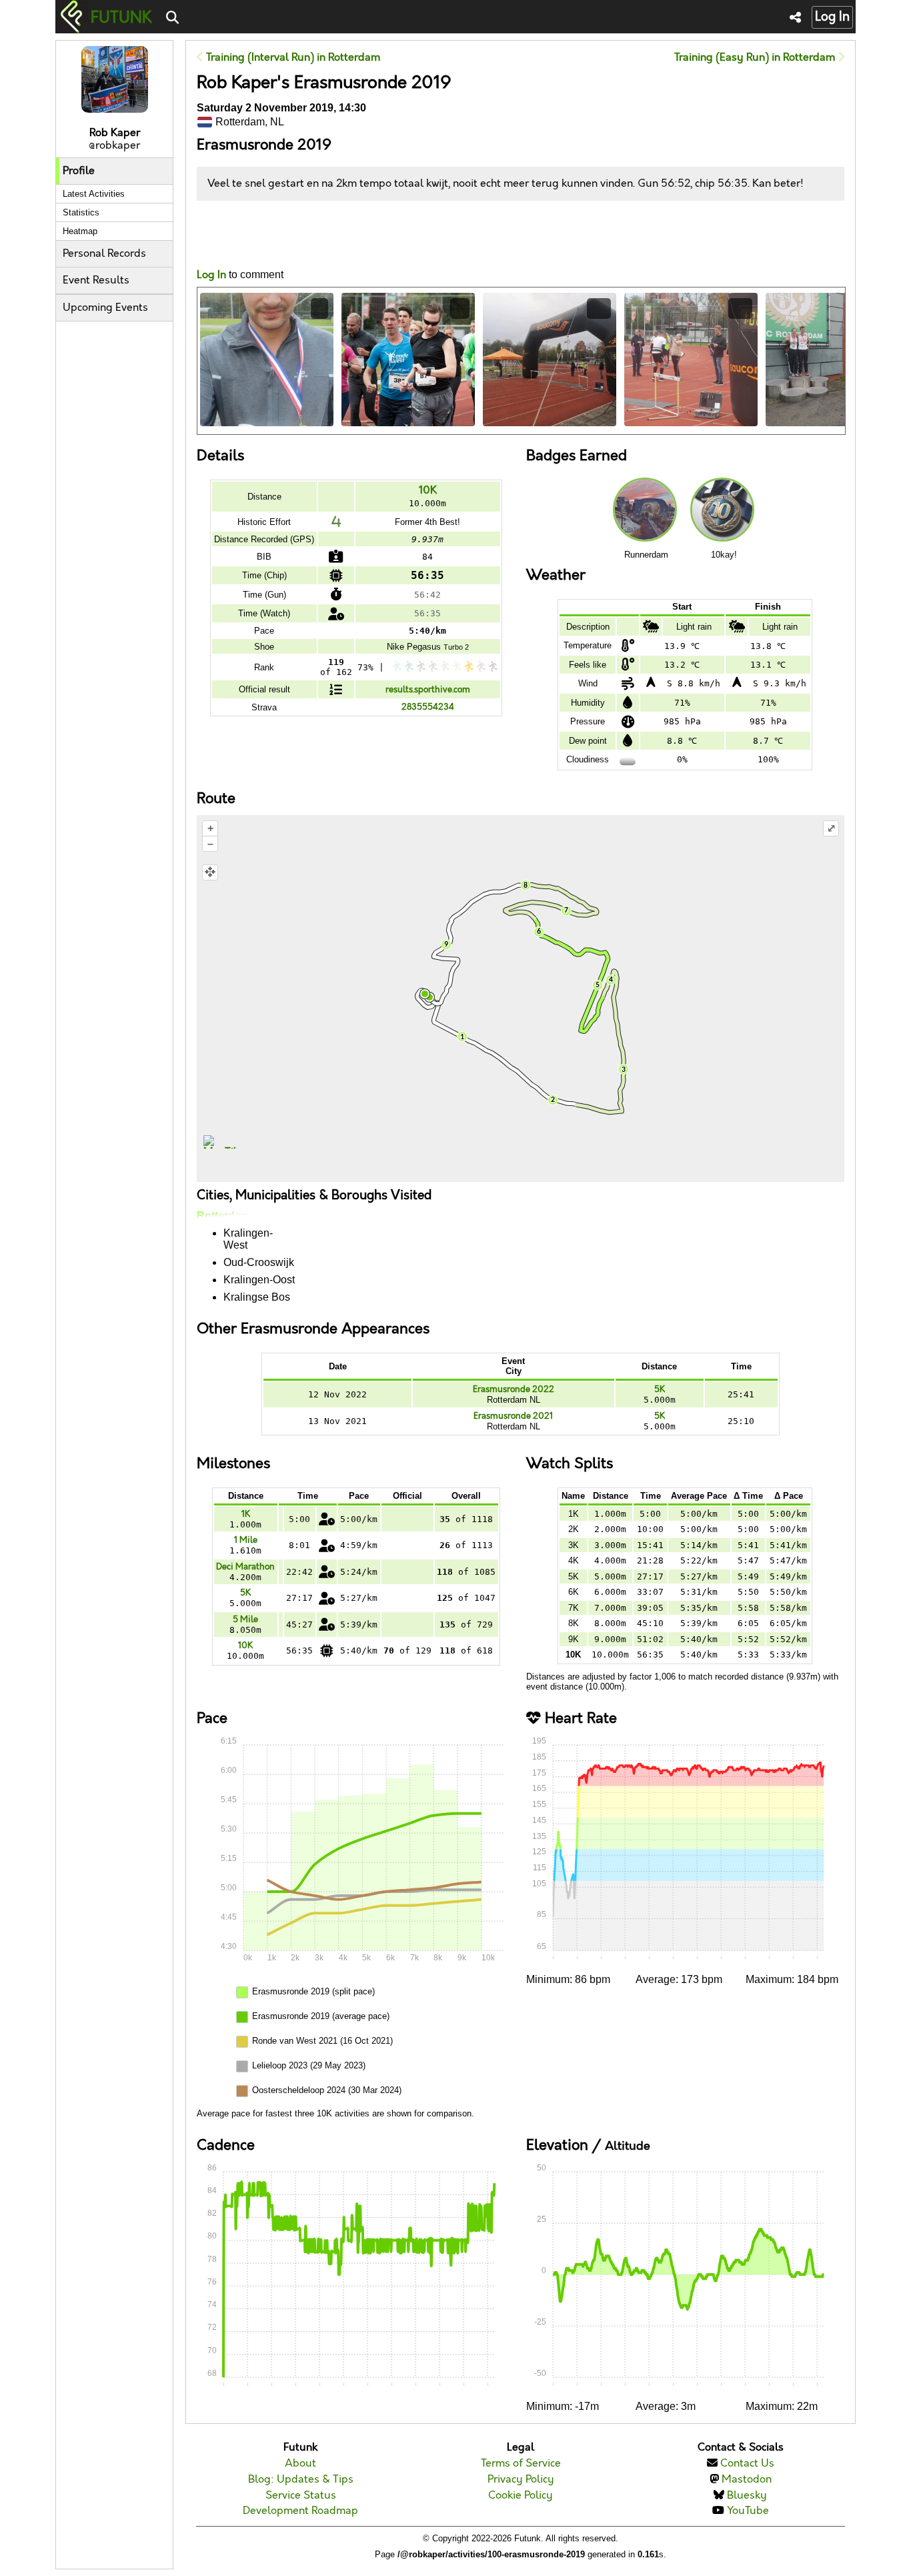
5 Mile (245, 1620)
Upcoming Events (105, 308)
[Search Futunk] (172, 18)
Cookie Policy (521, 2496)
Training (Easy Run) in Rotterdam (756, 58)
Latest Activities (94, 194)
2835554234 (428, 707)
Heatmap (80, 231)
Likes (217, 246)
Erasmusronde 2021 (513, 1416)
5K (660, 1389)
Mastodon (747, 2480)
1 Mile (246, 1540)
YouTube (748, 2511)
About (300, 2464)
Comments (246, 234)
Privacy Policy (521, 2480)
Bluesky (747, 2496)
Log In (832, 17)
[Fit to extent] (210, 872)
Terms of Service (521, 2464)
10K (428, 491)
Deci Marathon (245, 1567)
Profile (79, 171)
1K (246, 1514)
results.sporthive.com (428, 690)
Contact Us (747, 2464)
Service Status (301, 2496)
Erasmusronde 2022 (514, 1389)
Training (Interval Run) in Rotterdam (292, 58)
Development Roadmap (300, 2511)
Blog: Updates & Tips (301, 2480)
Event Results (96, 280)
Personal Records (104, 254)
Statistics (81, 212)
